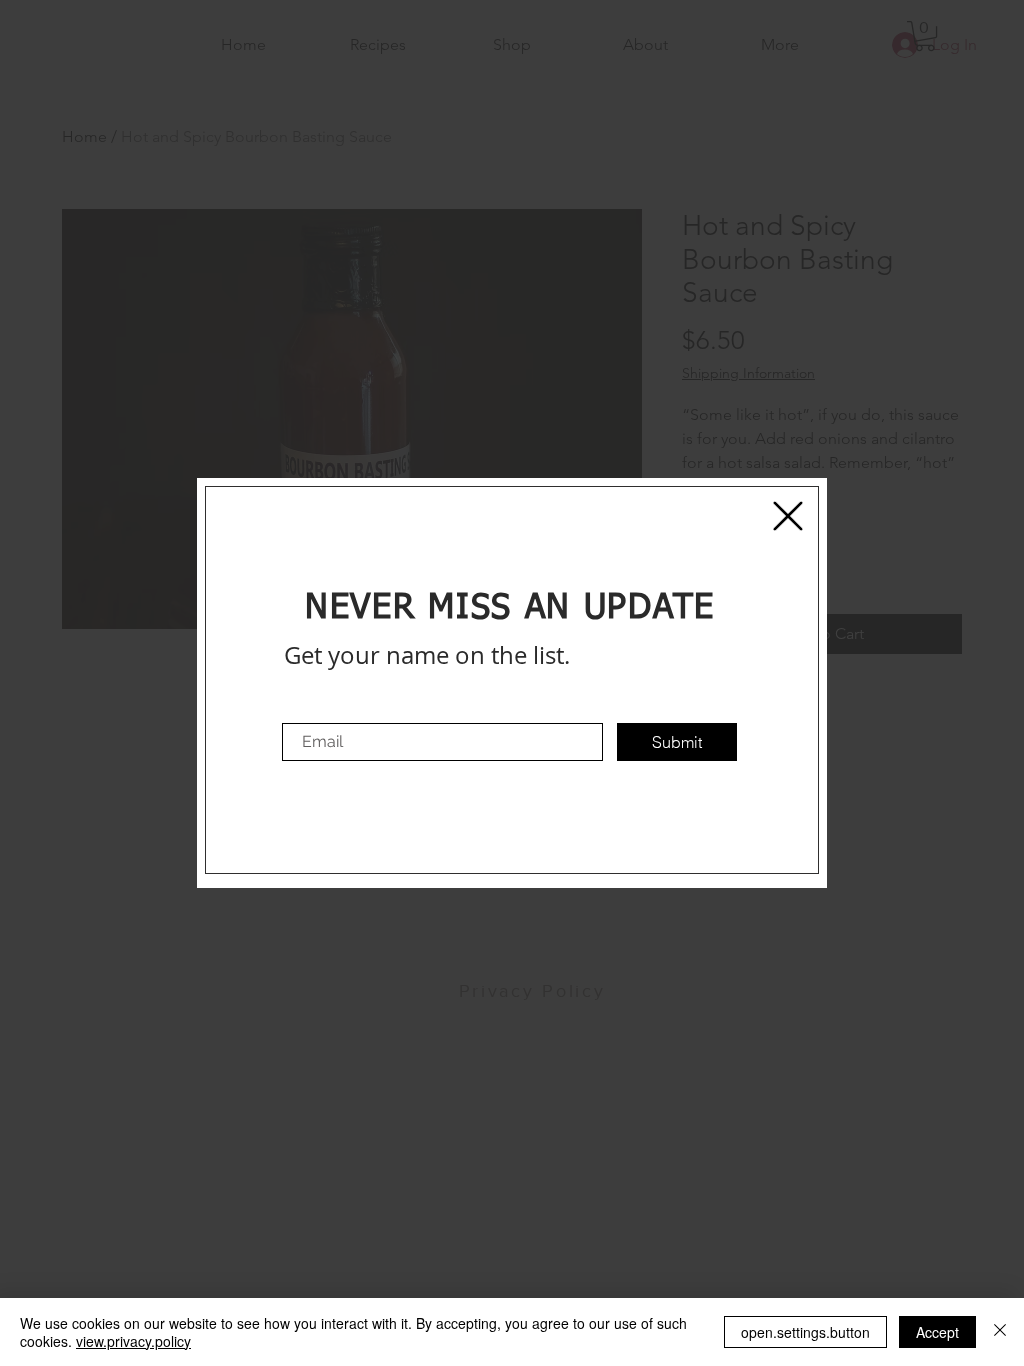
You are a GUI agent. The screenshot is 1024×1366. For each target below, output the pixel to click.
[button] (788, 516)
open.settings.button (805, 1332)
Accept (937, 1332)
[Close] (1000, 1332)
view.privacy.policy (133, 1341)
